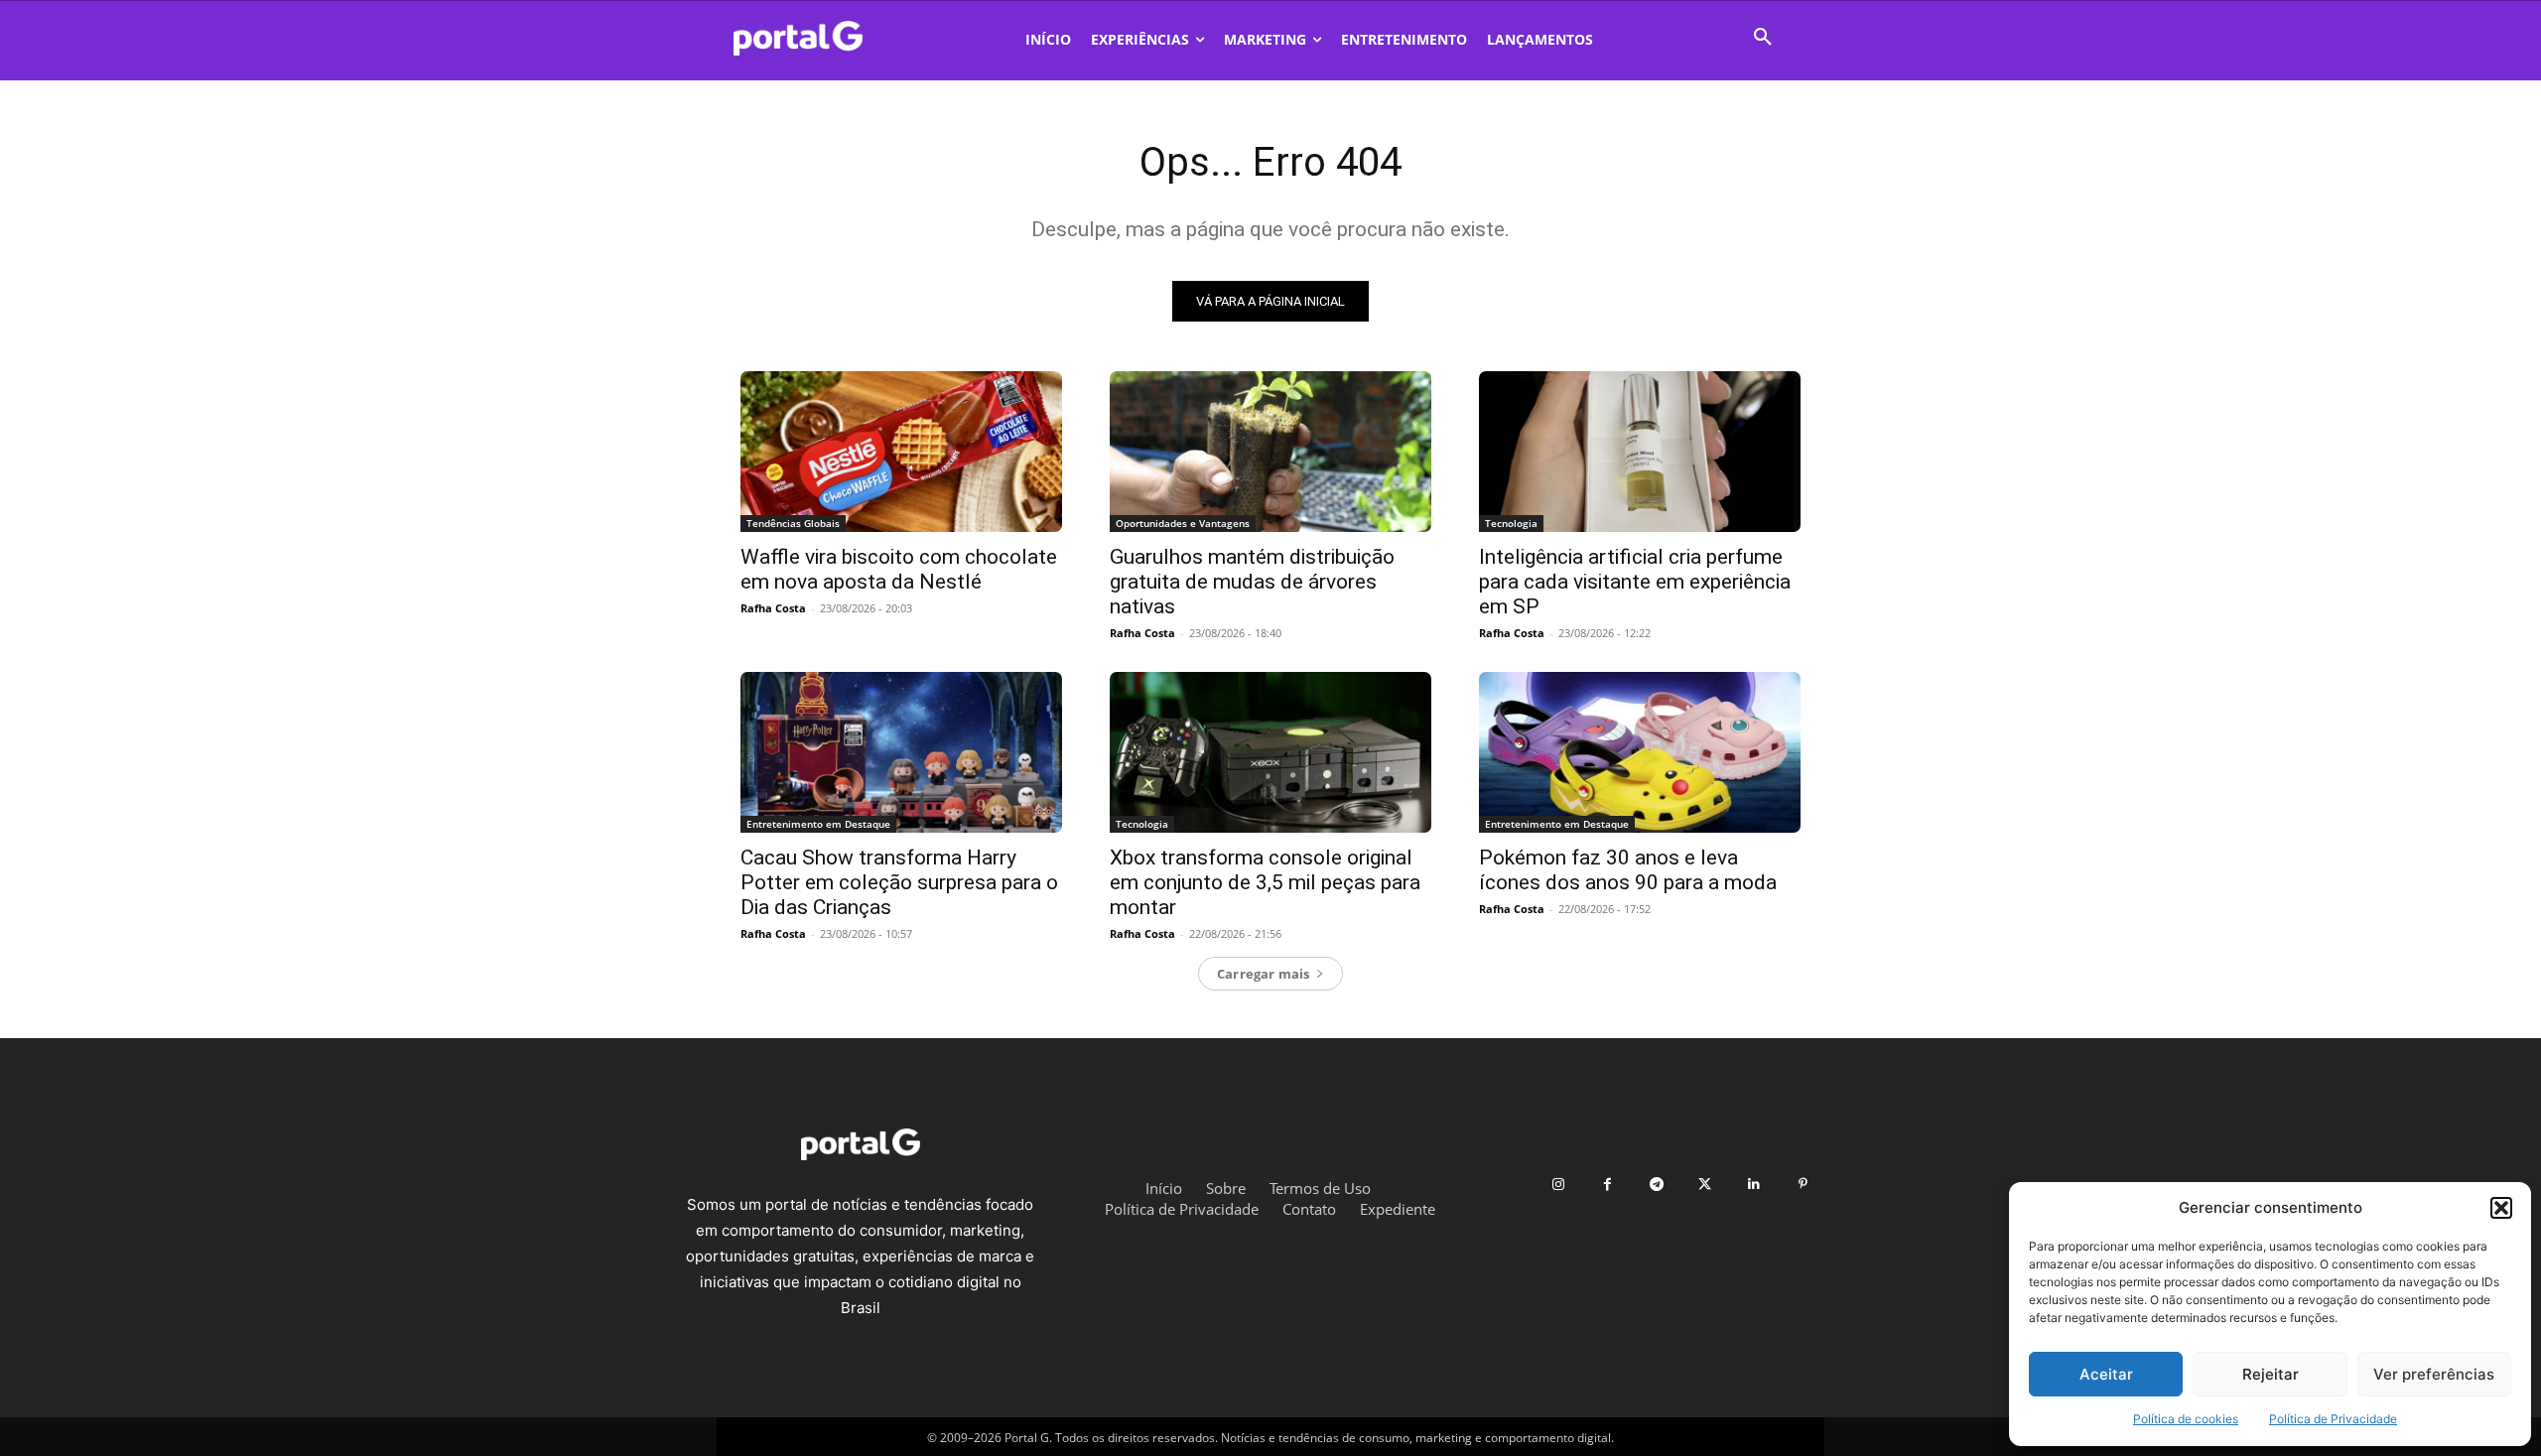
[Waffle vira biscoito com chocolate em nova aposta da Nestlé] (901, 452)
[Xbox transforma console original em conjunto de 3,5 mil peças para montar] (1270, 752)
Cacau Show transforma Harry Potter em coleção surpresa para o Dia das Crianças (899, 882)
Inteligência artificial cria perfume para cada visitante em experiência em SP (1635, 582)
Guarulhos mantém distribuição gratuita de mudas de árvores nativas (1252, 582)
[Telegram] (1656, 1185)
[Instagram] (1559, 1185)
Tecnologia (1511, 523)
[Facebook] (1607, 1185)
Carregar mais (1264, 974)
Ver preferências (2434, 1374)
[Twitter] (1705, 1185)
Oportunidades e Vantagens (1183, 523)
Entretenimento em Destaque (818, 824)
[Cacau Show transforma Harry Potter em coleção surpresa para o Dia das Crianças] (901, 752)
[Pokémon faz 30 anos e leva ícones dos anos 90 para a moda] (1640, 752)
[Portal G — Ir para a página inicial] (824, 38)
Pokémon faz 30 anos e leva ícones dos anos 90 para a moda (1628, 870)
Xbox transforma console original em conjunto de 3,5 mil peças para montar (1265, 882)
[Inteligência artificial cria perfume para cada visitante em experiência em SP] (1640, 452)
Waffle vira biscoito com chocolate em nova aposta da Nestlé (899, 569)
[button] (2501, 1208)
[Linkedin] (1754, 1185)
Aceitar (2106, 1374)
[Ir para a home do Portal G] (860, 1144)
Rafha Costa (773, 608)
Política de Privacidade (2333, 1419)
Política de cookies (2186, 1419)
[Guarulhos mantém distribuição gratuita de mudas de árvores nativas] (1270, 452)
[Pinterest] (1803, 1185)
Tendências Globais (793, 523)
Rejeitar (2271, 1374)
